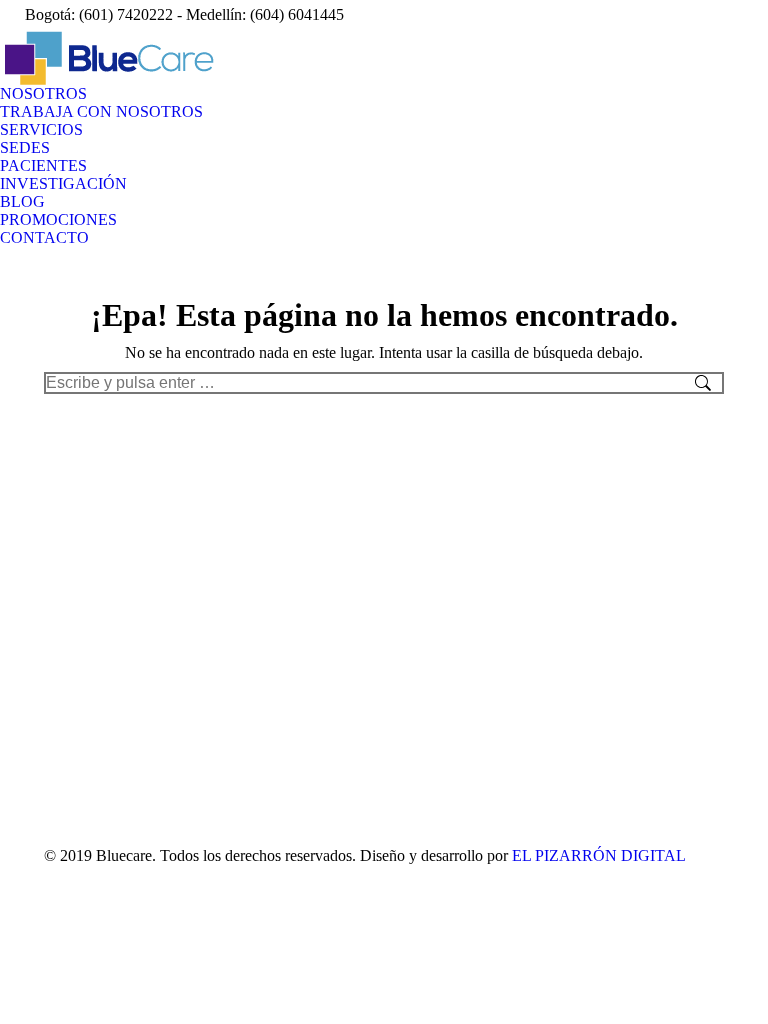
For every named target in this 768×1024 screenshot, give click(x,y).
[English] (616, 13)
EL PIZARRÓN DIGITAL (599, 855)
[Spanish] (590, 13)
